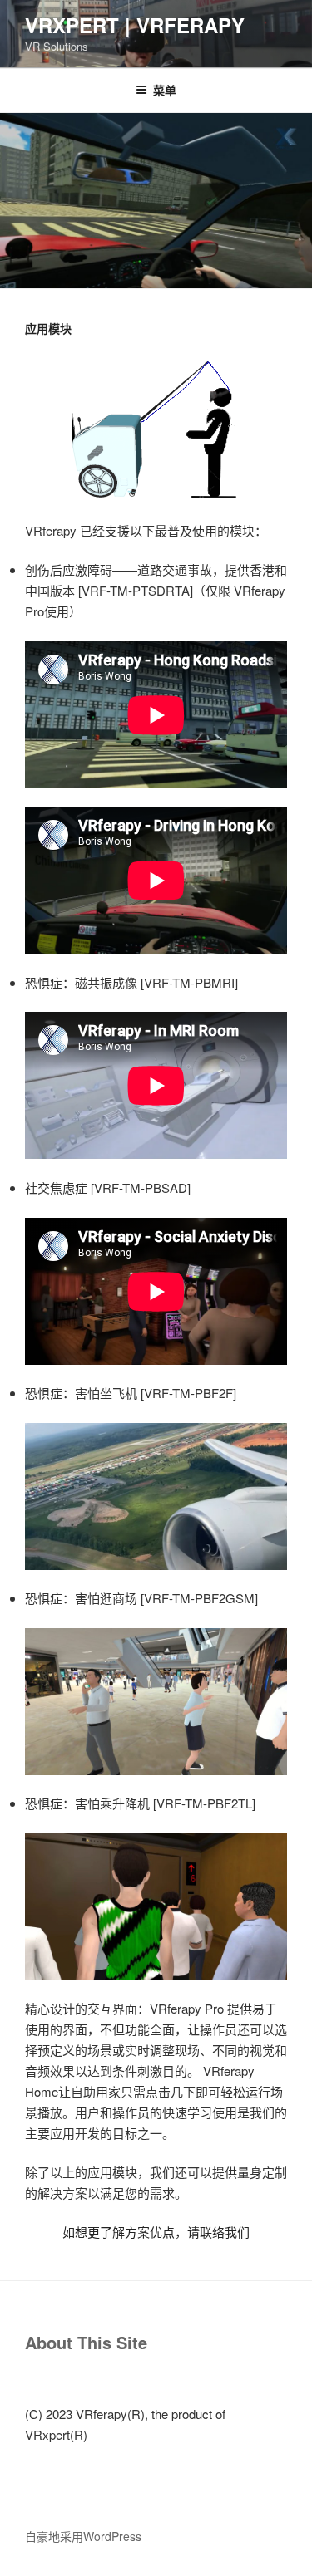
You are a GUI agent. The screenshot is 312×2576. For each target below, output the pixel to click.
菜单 (165, 90)
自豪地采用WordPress (83, 2536)
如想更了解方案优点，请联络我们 (156, 2232)
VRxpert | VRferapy (135, 25)
